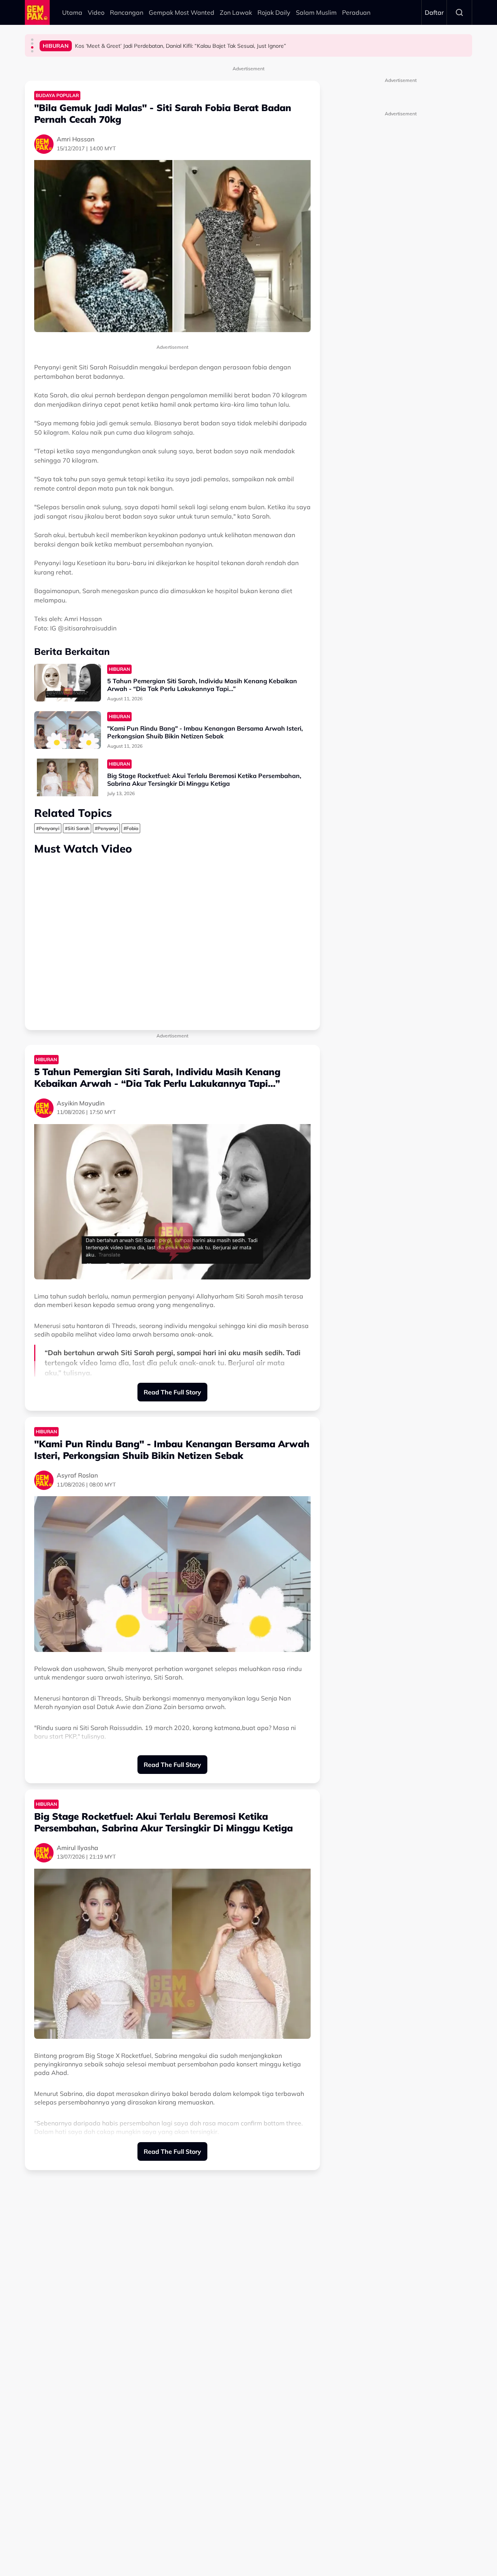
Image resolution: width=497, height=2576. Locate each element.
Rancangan (127, 12)
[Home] (37, 12)
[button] (32, 40)
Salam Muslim (316, 12)
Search (459, 12)
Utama (72, 12)
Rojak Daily (274, 12)
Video (96, 12)
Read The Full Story (172, 1392)
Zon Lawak (236, 12)
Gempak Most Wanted (182, 12)
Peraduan (356, 12)
